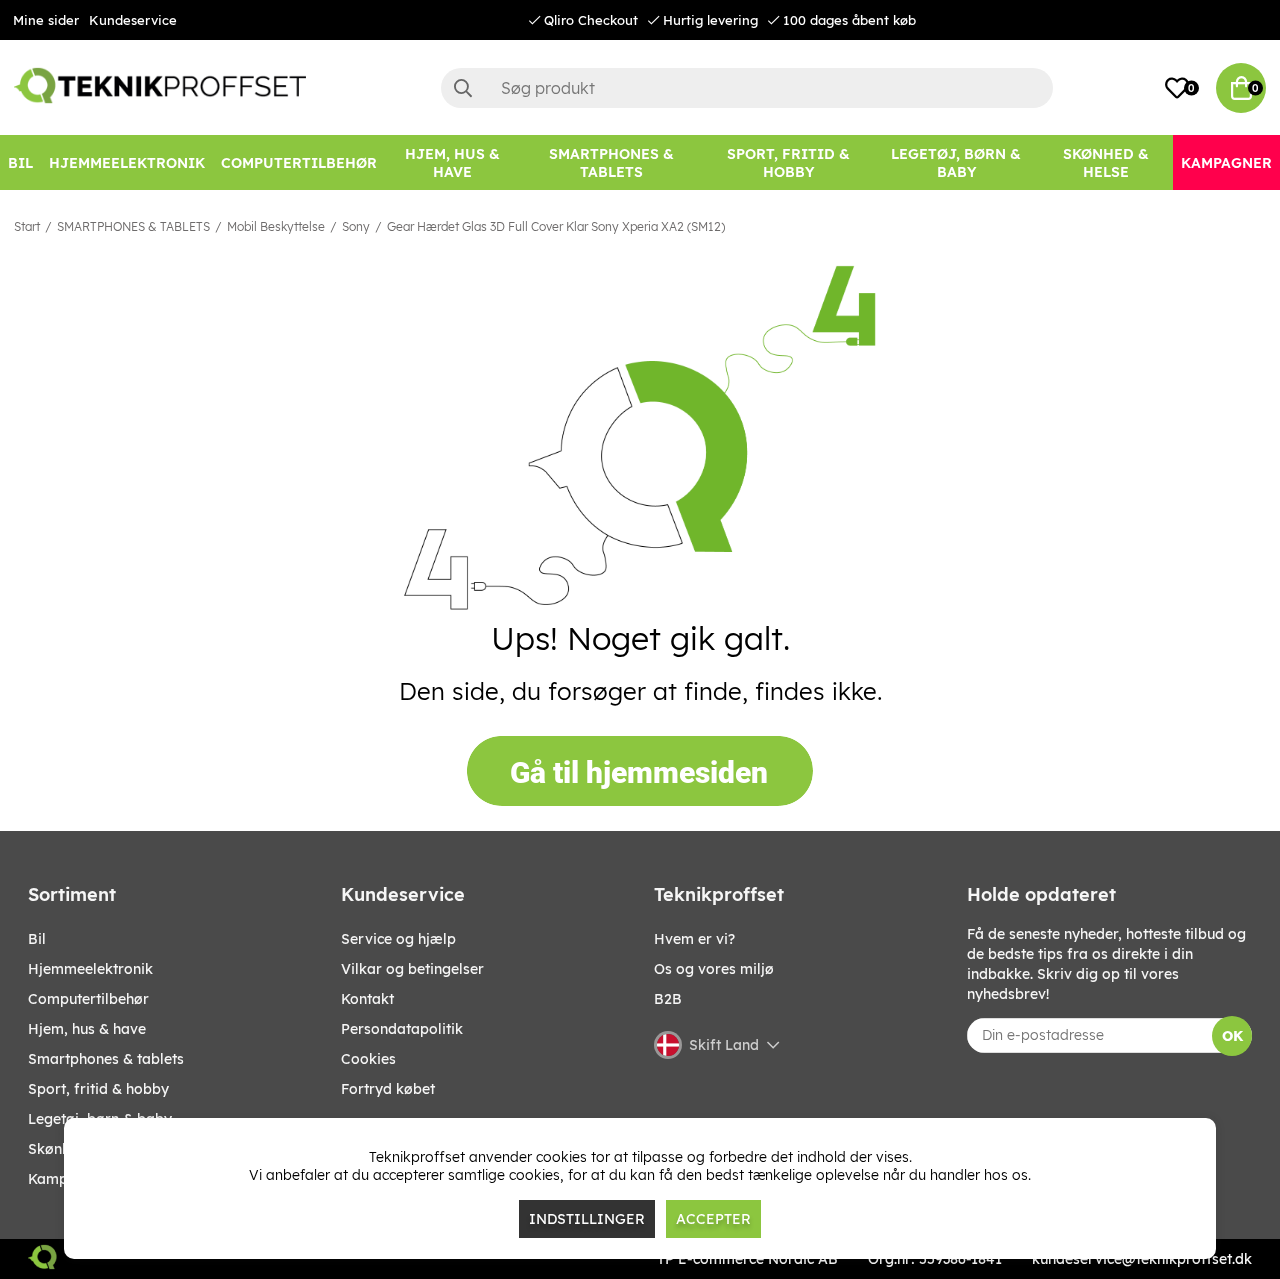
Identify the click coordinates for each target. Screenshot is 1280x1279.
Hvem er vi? (694, 939)
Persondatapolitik (402, 1029)
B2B (668, 999)
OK (1232, 1036)
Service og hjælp (398, 939)
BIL (37, 939)
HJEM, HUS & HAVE (87, 1029)
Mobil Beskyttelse (276, 226)
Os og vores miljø (714, 969)
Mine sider (46, 20)
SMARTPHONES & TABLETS (133, 226)
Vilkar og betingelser (412, 969)
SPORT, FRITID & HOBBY (98, 1089)
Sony (356, 226)
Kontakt (367, 999)
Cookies (368, 1059)
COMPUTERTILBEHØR (88, 999)
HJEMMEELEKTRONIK (90, 969)
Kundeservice (133, 20)
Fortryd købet (388, 1089)
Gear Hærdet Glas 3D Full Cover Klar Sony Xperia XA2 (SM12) (556, 226)
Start (27, 226)
